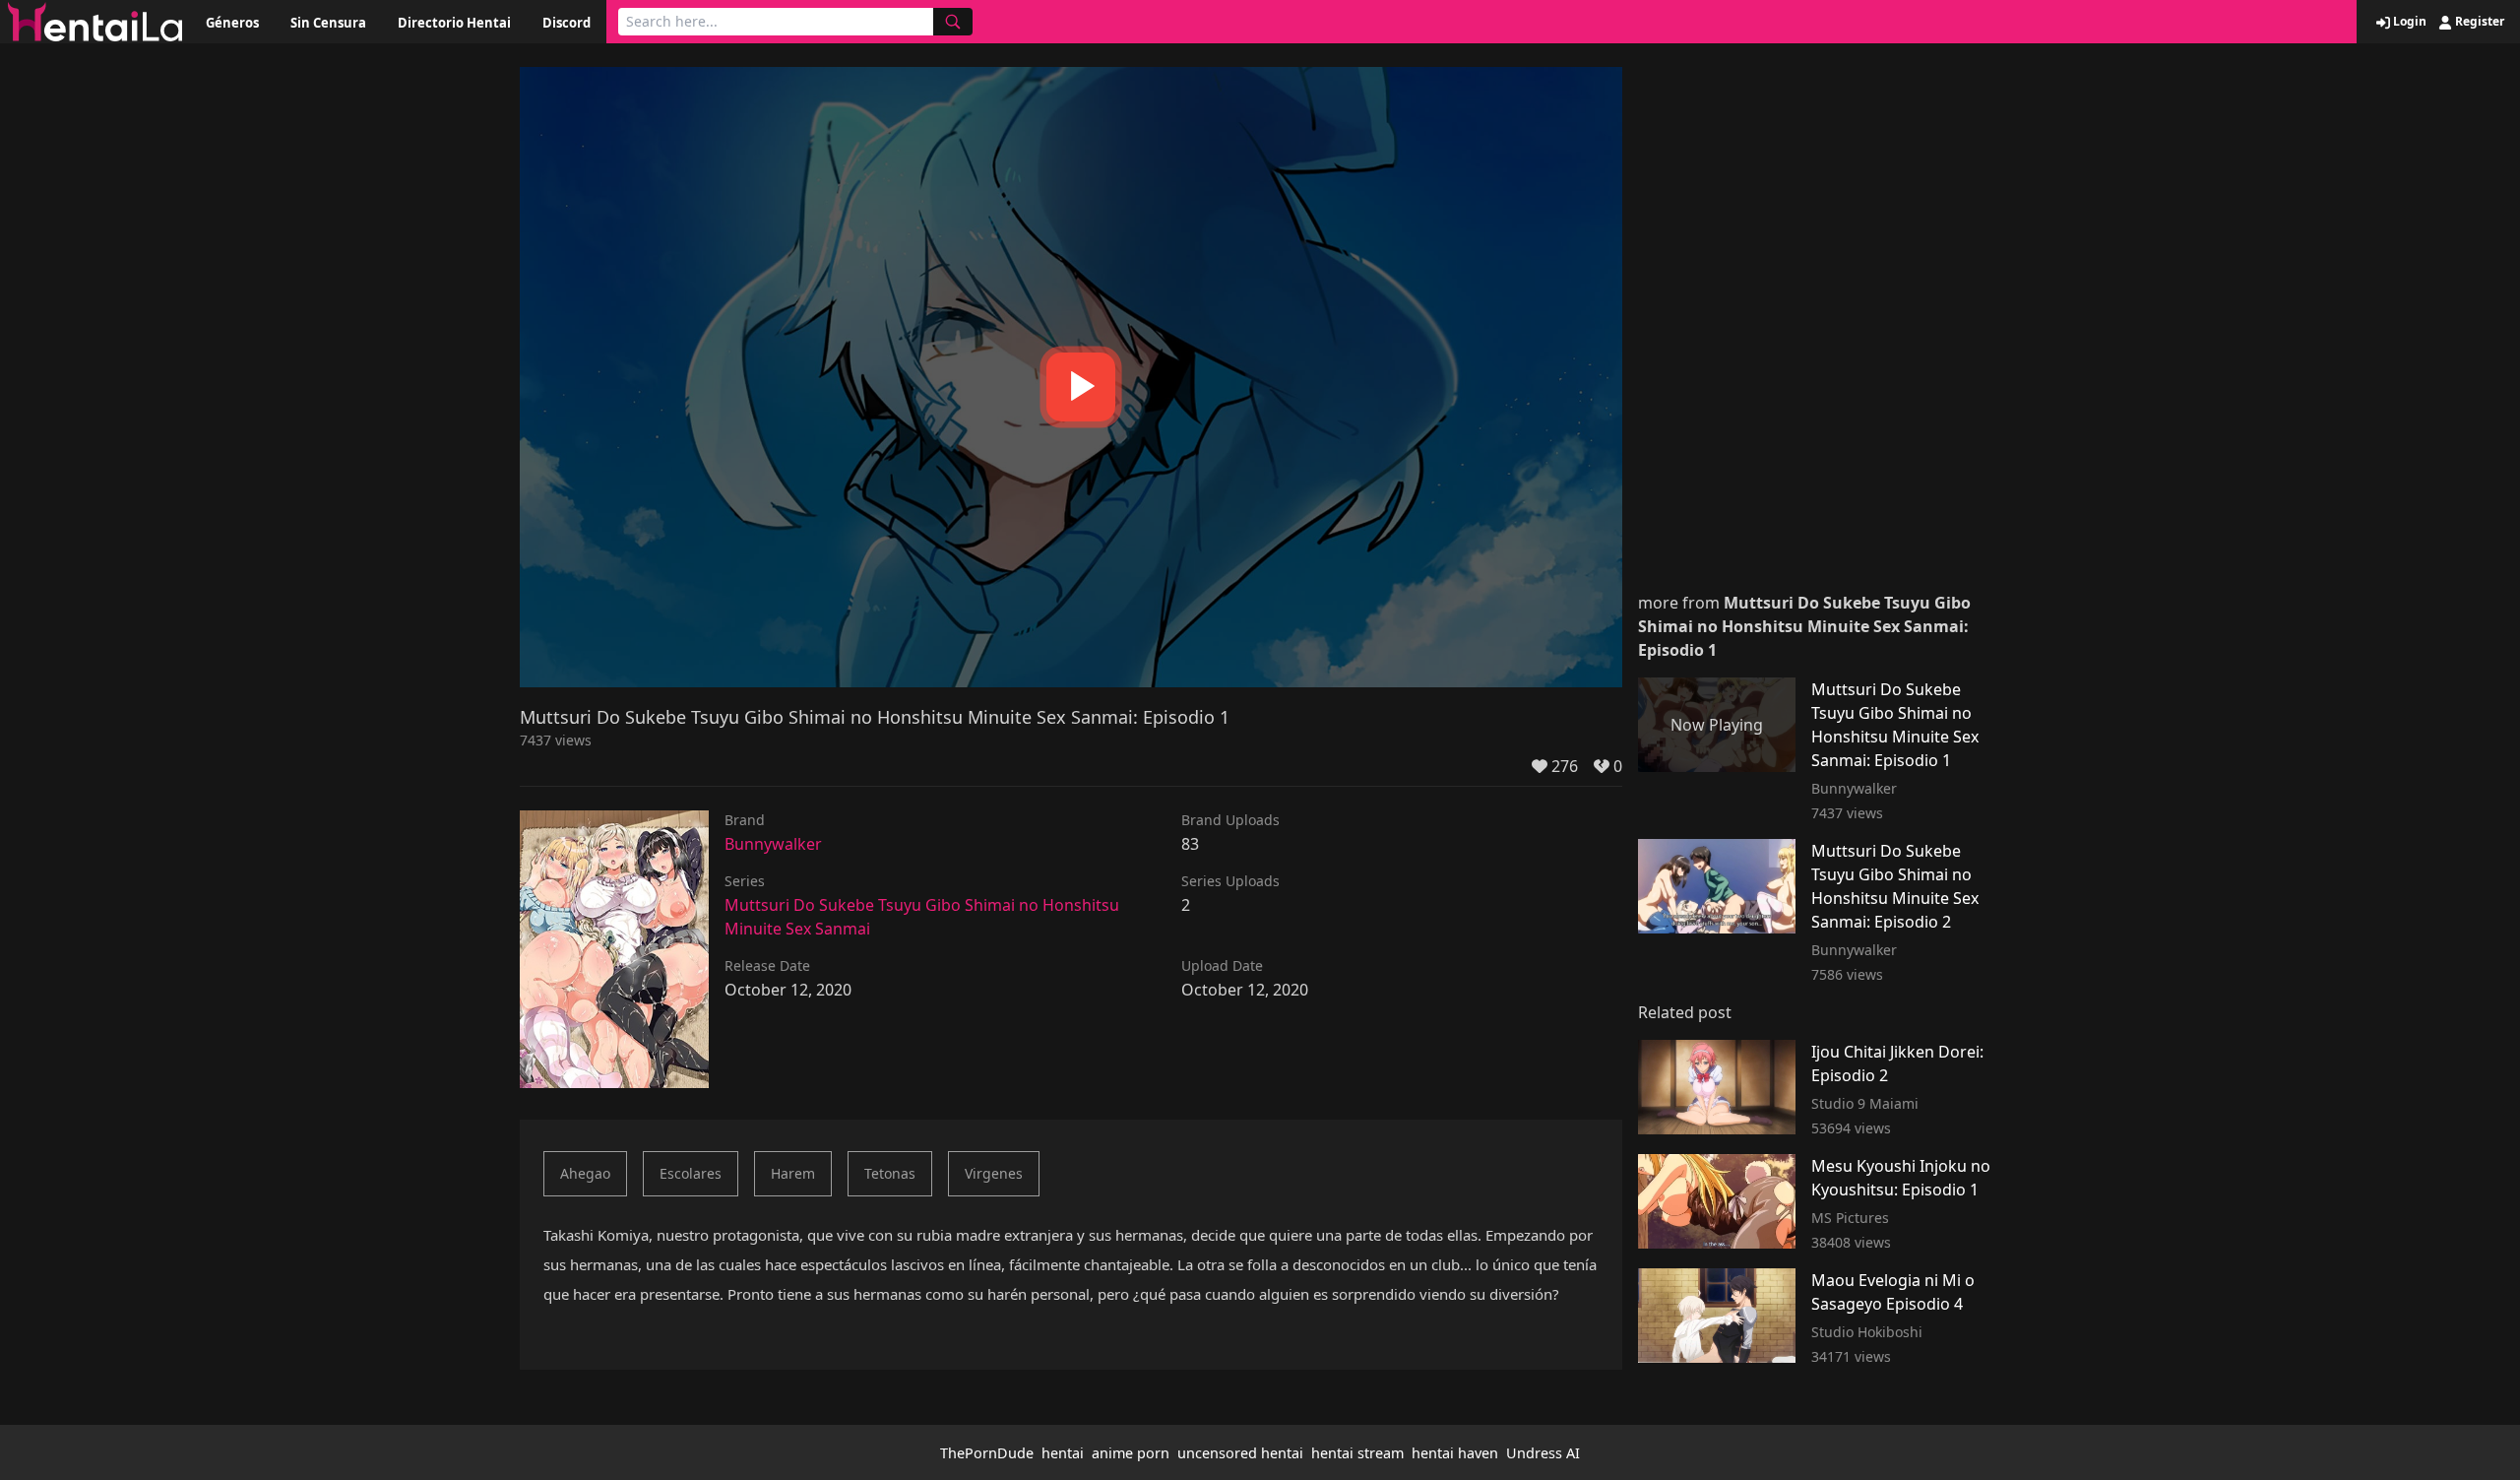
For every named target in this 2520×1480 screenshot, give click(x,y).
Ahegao (585, 1173)
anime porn (1131, 1453)
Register (2478, 22)
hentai (1063, 1453)
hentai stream (1357, 1453)
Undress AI (1543, 1453)
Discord (567, 23)
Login (2408, 22)
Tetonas (890, 1173)
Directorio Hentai (454, 23)
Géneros (232, 23)
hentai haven (1455, 1453)
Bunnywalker (773, 844)
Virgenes (994, 1173)
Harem (793, 1173)
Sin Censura (328, 23)
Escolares (691, 1173)
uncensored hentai (1240, 1453)
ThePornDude (987, 1453)
